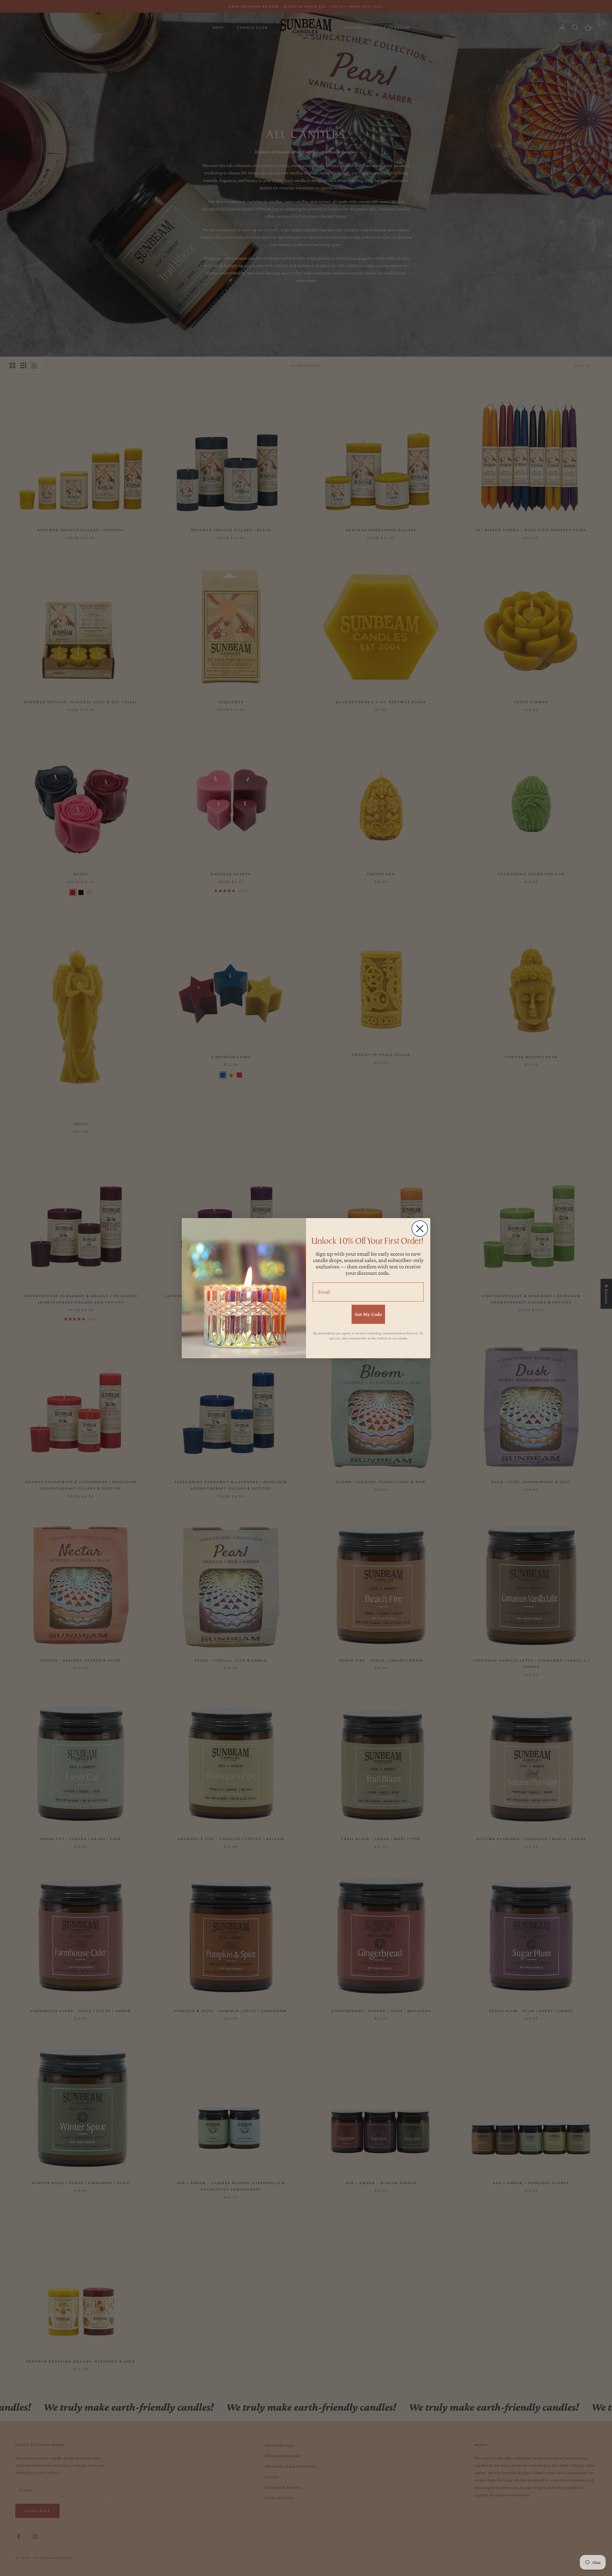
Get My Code (368, 1314)
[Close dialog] (420, 1229)
